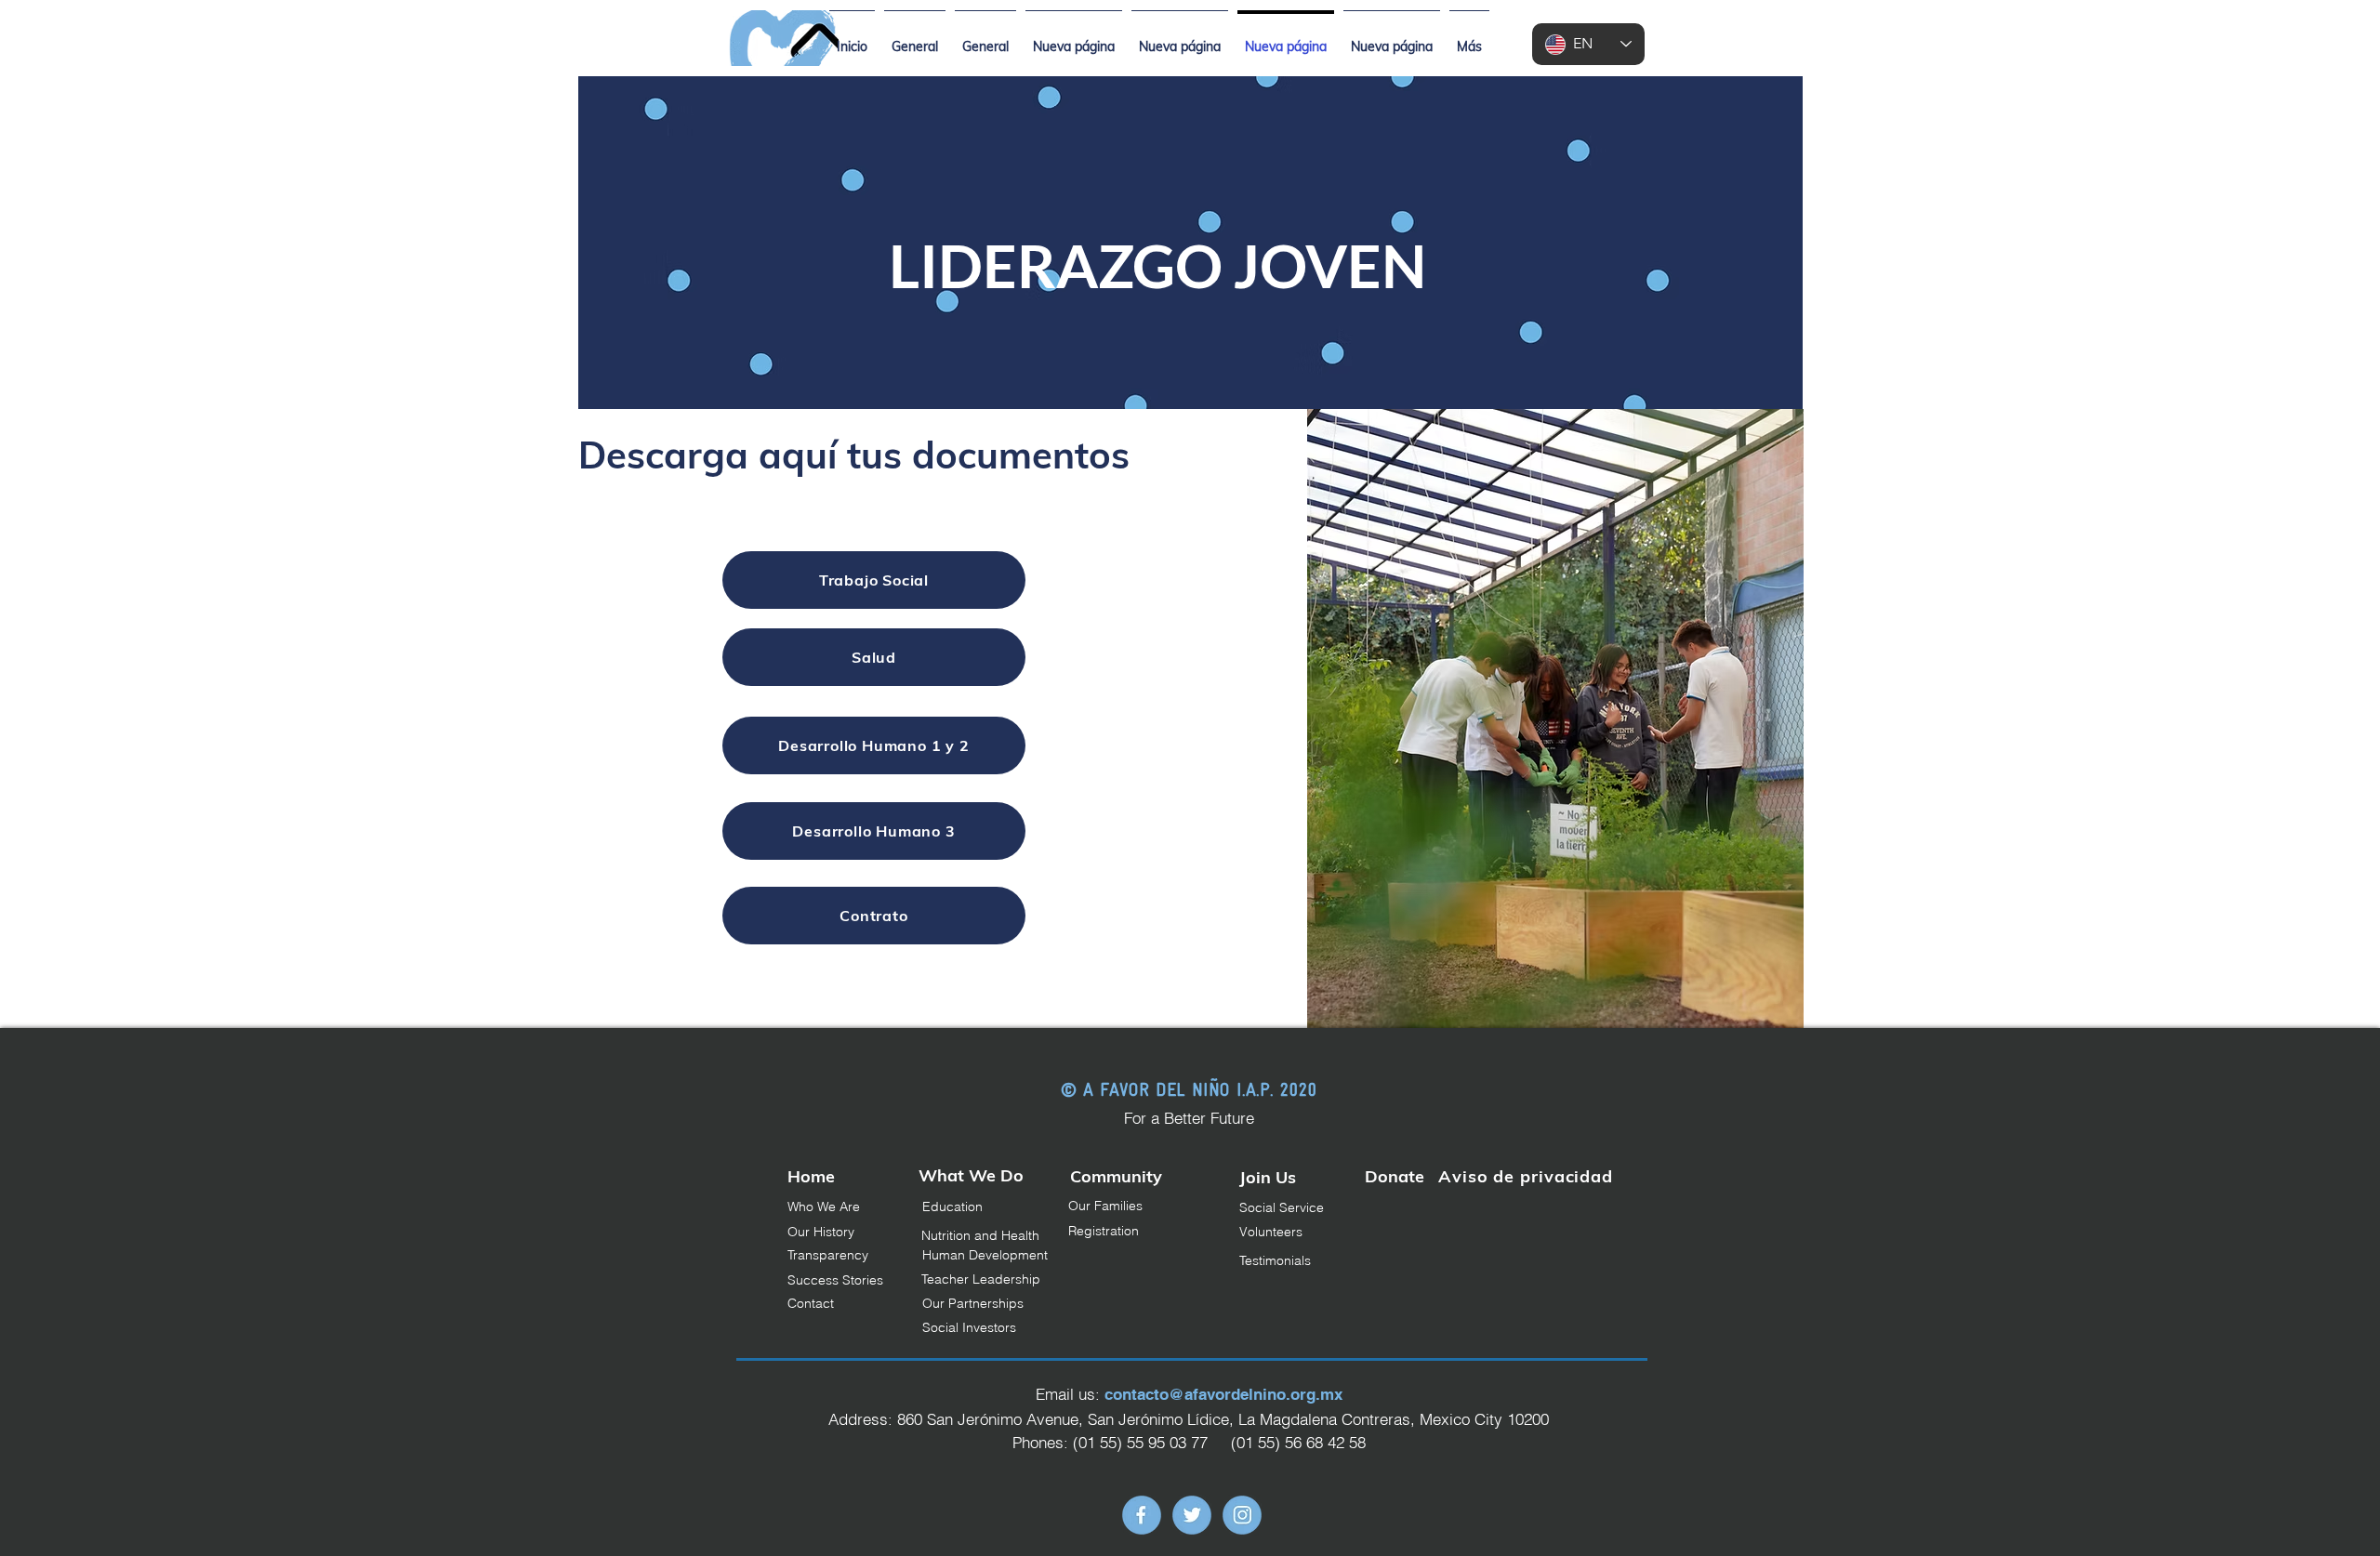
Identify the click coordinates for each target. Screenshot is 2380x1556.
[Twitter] (1192, 1515)
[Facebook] (1142, 1515)
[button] (1144, 1207)
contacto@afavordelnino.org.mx (1223, 1394)
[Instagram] (1242, 1515)
